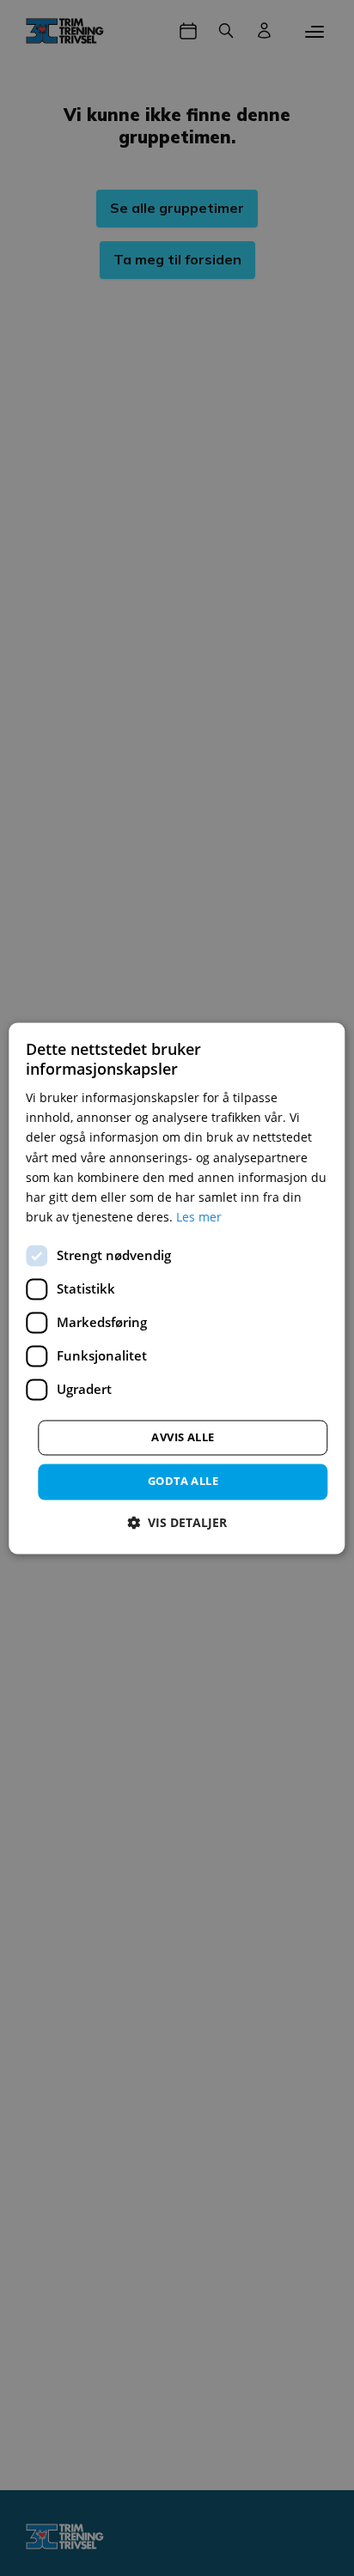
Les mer (199, 1217)
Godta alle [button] (183, 1481)
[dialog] (177, 1288)
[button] (177, 1522)
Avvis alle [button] (183, 1437)
